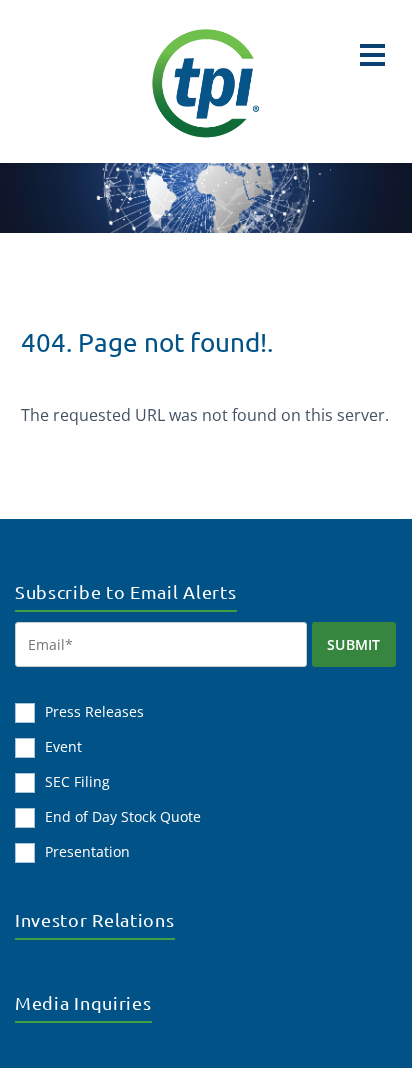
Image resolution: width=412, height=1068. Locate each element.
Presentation (87, 851)
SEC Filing (77, 781)
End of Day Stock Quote (123, 816)
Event (63, 746)
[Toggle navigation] (372, 55)
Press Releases (94, 711)
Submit (354, 644)
